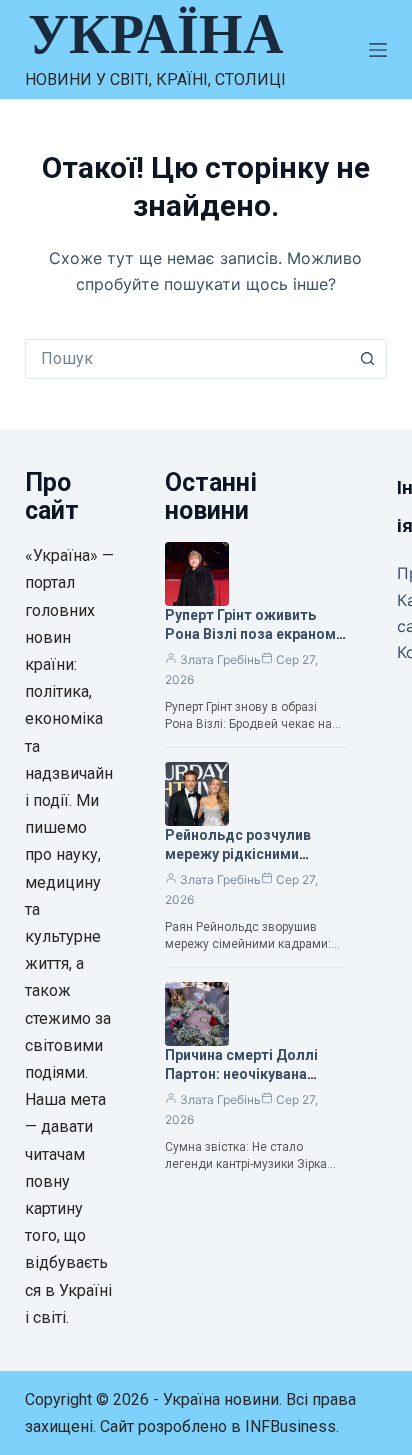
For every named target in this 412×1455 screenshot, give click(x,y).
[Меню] (378, 50)
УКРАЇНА (155, 34)
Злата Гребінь (220, 659)
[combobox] (187, 359)
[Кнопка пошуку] (367, 359)
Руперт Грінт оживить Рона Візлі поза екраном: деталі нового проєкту (252, 634)
